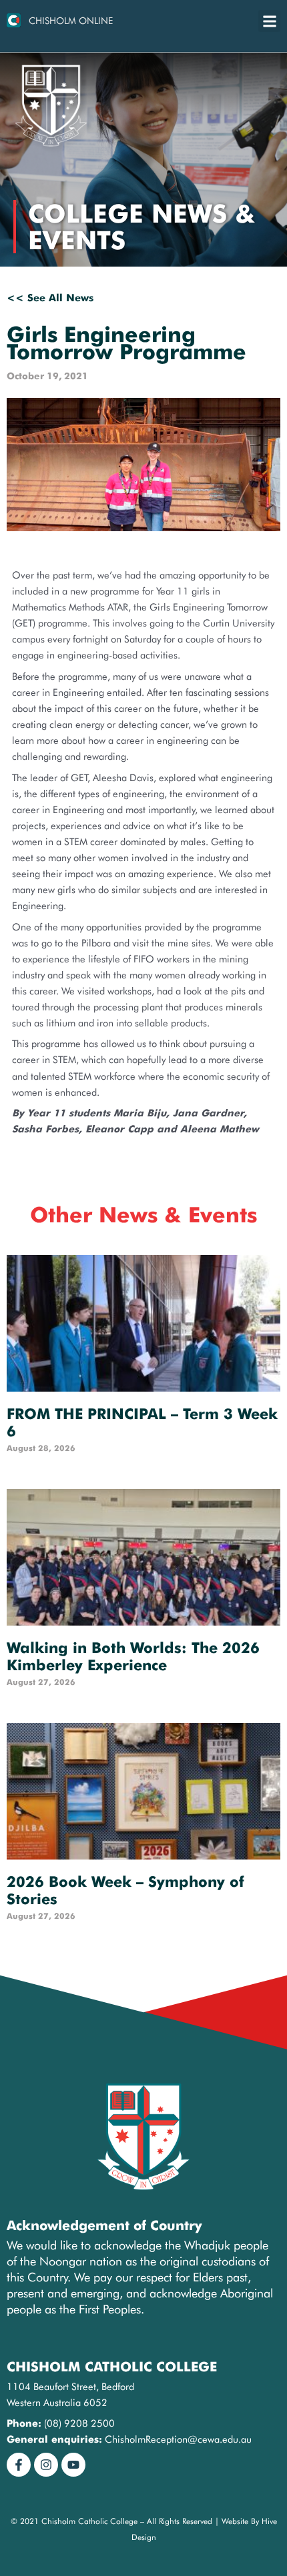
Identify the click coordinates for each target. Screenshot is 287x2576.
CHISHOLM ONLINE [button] (71, 21)
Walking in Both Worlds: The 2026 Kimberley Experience (133, 1656)
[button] (269, 21)
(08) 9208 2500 (79, 2423)
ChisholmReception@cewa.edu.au (178, 2439)
